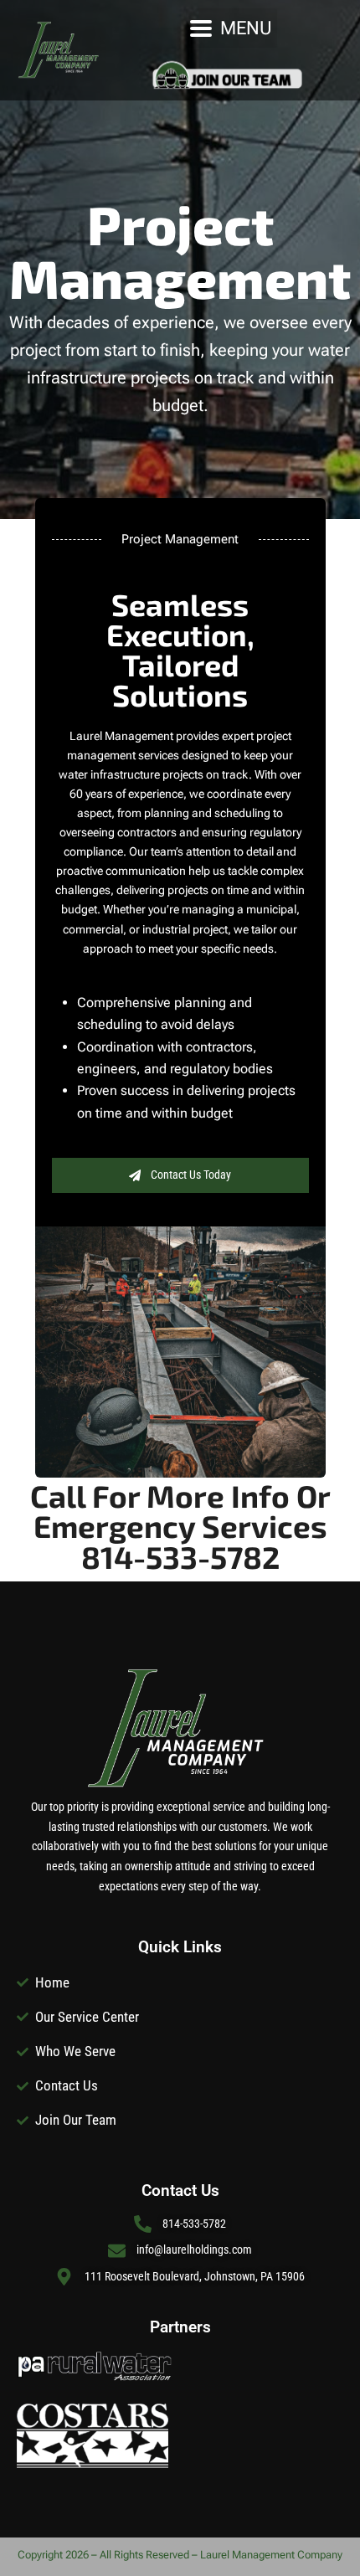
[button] (231, 28)
